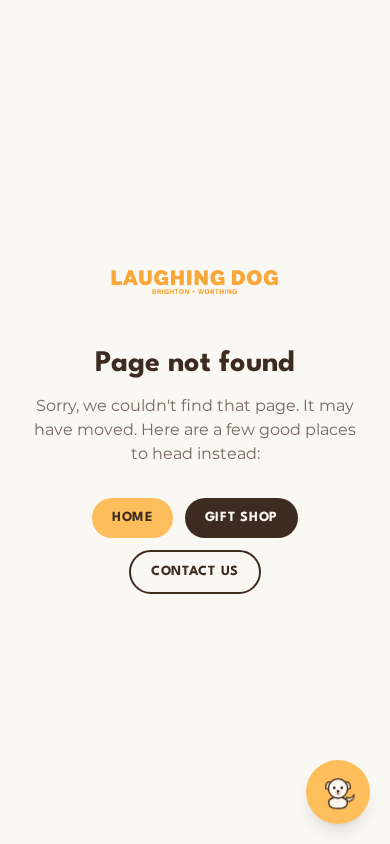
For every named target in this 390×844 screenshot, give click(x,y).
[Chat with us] (338, 792)
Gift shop (241, 517)
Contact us (195, 571)
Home (132, 517)
